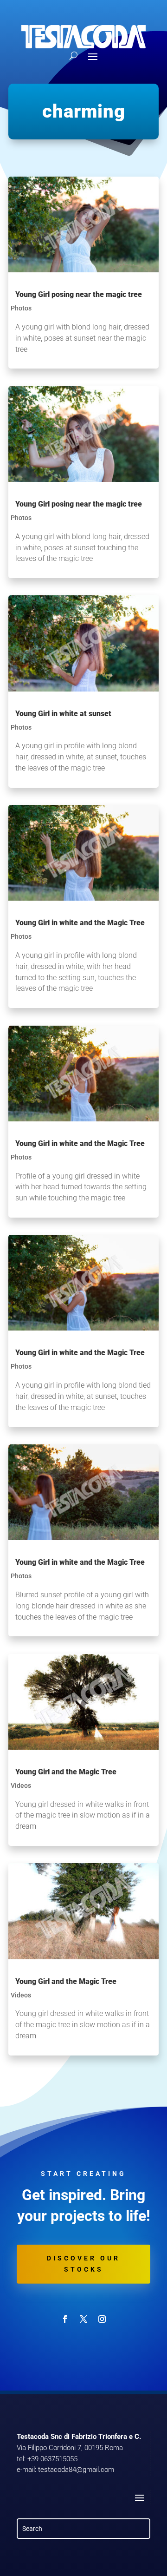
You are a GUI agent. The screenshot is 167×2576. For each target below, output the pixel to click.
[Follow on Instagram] (102, 2319)
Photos (21, 308)
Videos (21, 1785)
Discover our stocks (83, 2264)
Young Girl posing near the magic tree (79, 294)
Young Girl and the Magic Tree (66, 1772)
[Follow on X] (83, 2319)
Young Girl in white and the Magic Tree (80, 923)
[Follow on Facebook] (65, 2319)
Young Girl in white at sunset (63, 714)
